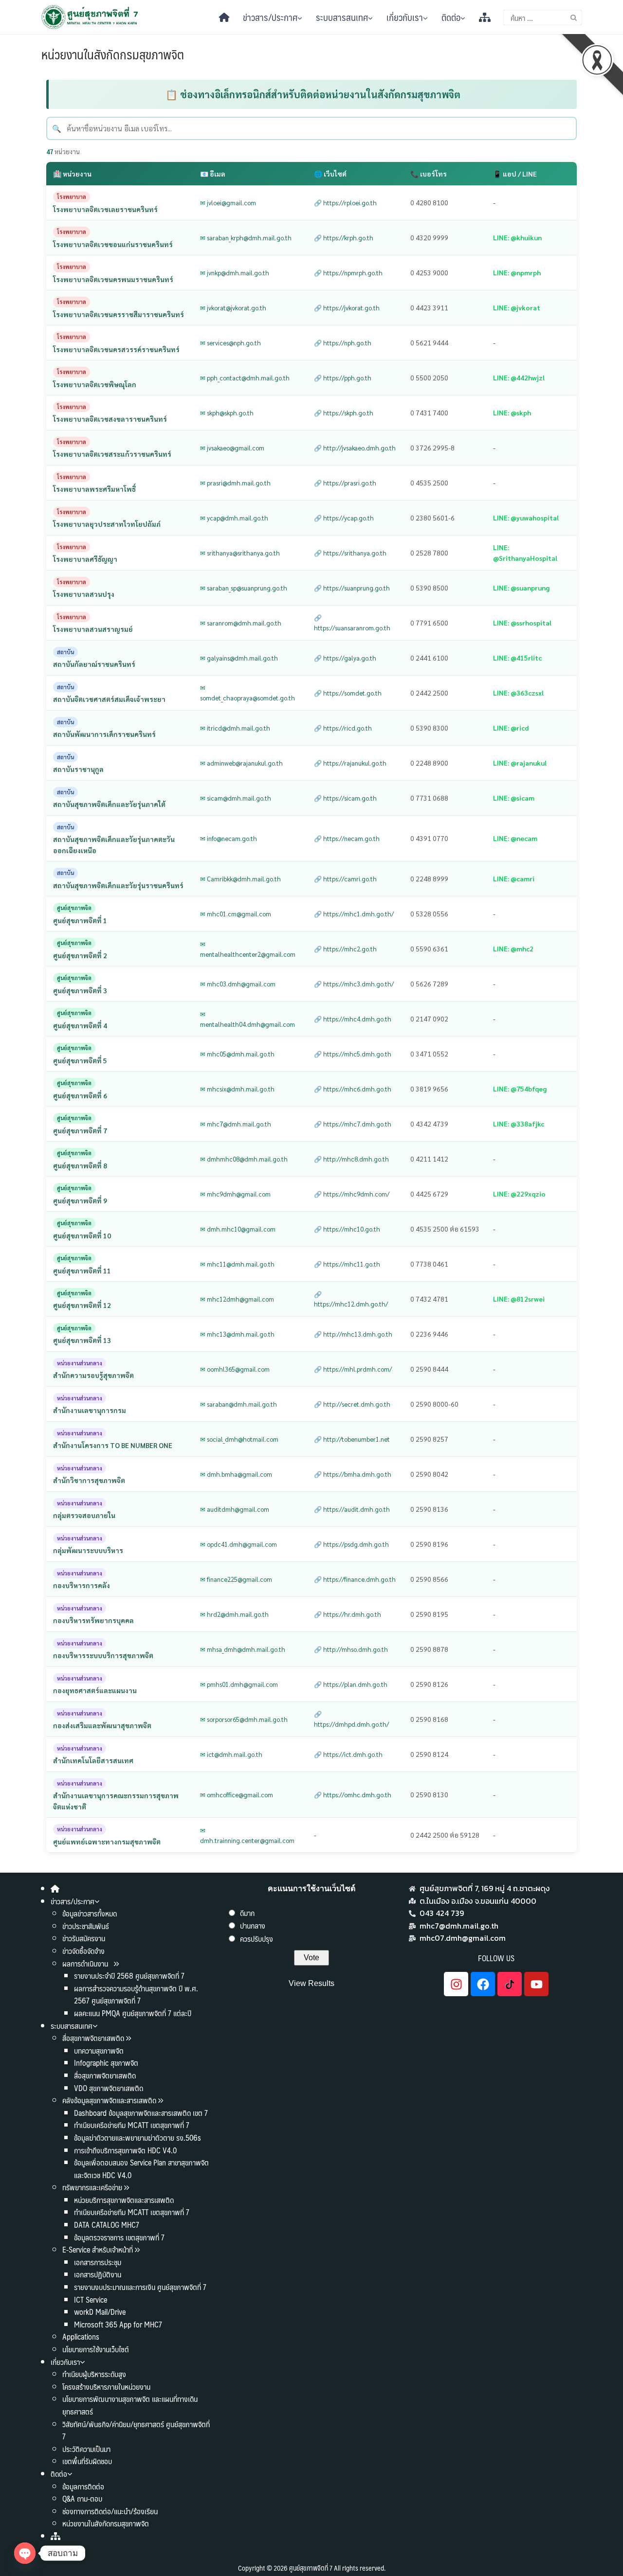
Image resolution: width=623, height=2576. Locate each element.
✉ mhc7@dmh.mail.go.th (236, 1124)
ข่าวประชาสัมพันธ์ (86, 1926)
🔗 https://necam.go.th (347, 838)
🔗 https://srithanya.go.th (350, 553)
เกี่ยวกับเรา (405, 17)
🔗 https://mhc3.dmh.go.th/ (354, 984)
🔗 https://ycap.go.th (344, 518)
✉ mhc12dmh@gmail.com (237, 1299)
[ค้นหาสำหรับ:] (543, 18)
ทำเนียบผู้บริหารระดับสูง (94, 2374)
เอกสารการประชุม (98, 2262)
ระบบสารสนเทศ (342, 17)
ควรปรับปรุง (257, 1939)
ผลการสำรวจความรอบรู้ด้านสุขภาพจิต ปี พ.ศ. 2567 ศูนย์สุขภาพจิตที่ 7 (136, 1995)
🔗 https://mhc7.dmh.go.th (353, 1124)
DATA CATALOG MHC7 (107, 2225)
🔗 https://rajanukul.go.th (350, 763)
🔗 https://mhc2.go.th (345, 949)
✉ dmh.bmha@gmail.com (236, 1474)
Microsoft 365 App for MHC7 (118, 2324)
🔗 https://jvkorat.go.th (347, 308)
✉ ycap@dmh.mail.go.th (234, 518)
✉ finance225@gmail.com (236, 1579)
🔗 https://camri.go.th (345, 879)
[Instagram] (456, 1984)
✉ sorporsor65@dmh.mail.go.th (244, 1719)
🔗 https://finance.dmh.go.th (355, 1579)
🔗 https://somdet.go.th (348, 693)
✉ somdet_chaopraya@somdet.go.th (247, 693)
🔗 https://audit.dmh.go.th (352, 1509)
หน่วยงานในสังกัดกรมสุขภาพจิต (113, 54)
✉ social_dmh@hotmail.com (239, 1439)
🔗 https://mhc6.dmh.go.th (353, 1089)
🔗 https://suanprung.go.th (352, 588)
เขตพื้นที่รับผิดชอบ (87, 2461)
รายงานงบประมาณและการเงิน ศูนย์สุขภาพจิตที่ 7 (140, 2287)
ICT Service (91, 2299)
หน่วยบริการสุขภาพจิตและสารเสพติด (124, 2200)
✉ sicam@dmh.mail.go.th (236, 798)
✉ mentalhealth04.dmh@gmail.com (247, 1019)
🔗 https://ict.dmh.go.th (348, 1754)
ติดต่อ (451, 17)
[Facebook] (483, 1984)
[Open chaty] (25, 2553)
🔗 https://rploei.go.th (345, 203)
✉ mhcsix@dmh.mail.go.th (237, 1089)
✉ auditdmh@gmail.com (235, 1509)
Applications (81, 2336)
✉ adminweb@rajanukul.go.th (241, 763)
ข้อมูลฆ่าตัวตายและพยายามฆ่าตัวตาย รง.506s (137, 2138)
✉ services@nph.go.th (230, 343)
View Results (311, 1983)
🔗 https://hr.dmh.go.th (348, 1614)
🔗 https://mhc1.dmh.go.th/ (354, 914)
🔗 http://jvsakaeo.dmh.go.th (355, 448)
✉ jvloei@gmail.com (228, 203)
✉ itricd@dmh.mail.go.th (235, 728)
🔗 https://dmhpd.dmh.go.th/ (351, 1719)
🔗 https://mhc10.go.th (347, 1229)
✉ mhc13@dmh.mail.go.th (237, 1334)
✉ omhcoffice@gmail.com (237, 1795)
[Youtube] (536, 1984)
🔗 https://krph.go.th (344, 238)
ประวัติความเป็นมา (86, 2449)
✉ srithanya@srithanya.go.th (240, 553)
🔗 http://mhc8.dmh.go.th (351, 1159)
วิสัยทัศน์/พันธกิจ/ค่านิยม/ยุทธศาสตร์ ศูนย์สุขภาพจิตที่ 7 (136, 2430)
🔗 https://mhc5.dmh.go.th (353, 1054)
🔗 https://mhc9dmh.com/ (352, 1194)
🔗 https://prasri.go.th (345, 483)
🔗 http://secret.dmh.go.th (352, 1404)
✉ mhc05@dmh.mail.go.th (237, 1054)
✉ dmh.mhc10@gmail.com (238, 1229)
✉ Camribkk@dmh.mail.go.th (240, 879)
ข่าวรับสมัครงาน (84, 1938)
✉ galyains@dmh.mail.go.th (239, 658)
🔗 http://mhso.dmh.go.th (351, 1649)
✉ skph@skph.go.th (227, 413)
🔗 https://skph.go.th (344, 413)
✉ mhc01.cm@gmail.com (236, 914)
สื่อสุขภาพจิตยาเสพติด (93, 2038)
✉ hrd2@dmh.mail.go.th (234, 1614)
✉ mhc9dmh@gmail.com (235, 1194)
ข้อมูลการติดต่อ (83, 2486)
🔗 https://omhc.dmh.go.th (353, 1795)
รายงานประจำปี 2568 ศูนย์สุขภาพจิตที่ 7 (129, 1976)
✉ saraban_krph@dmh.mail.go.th (246, 238)
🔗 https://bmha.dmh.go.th (353, 1474)
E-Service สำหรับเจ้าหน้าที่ (98, 2249)
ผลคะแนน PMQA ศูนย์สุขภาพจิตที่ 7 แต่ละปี (133, 2013)
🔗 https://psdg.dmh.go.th (351, 1544)
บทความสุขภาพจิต (99, 2050)
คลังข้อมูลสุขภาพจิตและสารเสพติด (110, 2100)
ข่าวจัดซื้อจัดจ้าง (83, 1951)
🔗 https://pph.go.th (343, 378)
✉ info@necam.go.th (229, 838)
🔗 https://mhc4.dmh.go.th (353, 1019)
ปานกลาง (253, 1925)
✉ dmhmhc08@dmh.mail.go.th (244, 1159)
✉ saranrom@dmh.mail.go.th (241, 623)
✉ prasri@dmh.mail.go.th (235, 483)
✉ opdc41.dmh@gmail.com (238, 1544)
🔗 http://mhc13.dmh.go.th (353, 1334)
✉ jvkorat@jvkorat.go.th (233, 308)
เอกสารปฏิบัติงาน (98, 2274)
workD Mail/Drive (100, 2312)
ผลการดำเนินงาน (86, 1963)
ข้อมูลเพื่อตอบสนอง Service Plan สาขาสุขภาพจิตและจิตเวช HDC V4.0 (141, 2169)
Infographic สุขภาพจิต (106, 2063)
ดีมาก (247, 1913)
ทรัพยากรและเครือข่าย (92, 2187)
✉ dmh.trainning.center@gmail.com (247, 1835)
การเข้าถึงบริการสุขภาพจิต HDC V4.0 (125, 2150)
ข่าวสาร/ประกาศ (270, 17)
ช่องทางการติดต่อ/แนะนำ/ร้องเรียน (110, 2511)
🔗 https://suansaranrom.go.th (352, 623)
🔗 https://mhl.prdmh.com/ (353, 1369)
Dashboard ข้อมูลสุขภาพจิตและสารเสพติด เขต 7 (141, 2113)
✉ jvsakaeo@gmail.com (232, 448)
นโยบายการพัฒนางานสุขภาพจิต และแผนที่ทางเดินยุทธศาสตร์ (130, 2405)
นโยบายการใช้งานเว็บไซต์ (96, 2349)
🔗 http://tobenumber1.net (352, 1439)
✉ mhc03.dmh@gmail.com (238, 984)
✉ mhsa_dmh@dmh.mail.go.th (243, 1649)
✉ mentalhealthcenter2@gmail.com (248, 949)
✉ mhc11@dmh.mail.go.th (237, 1264)
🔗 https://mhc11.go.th (347, 1264)
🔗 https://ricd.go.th (343, 728)
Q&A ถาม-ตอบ (82, 2498)
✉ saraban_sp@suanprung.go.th (244, 588)
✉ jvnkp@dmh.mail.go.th (235, 273)
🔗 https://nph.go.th (343, 343)
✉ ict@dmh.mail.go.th (231, 1754)
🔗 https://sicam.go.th (345, 798)
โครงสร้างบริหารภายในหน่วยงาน (106, 2387)
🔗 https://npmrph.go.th (348, 273)
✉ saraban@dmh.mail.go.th (238, 1404)
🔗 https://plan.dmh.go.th (351, 1684)
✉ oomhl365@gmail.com (235, 1369)
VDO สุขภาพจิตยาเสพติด (109, 2088)
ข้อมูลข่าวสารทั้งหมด (90, 1913)
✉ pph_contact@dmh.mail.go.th (245, 378)
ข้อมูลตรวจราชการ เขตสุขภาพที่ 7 (119, 2237)
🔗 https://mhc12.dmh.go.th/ (351, 1299)
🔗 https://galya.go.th (345, 658)
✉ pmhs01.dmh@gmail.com (239, 1684)
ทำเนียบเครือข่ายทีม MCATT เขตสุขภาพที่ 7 (132, 2125)
